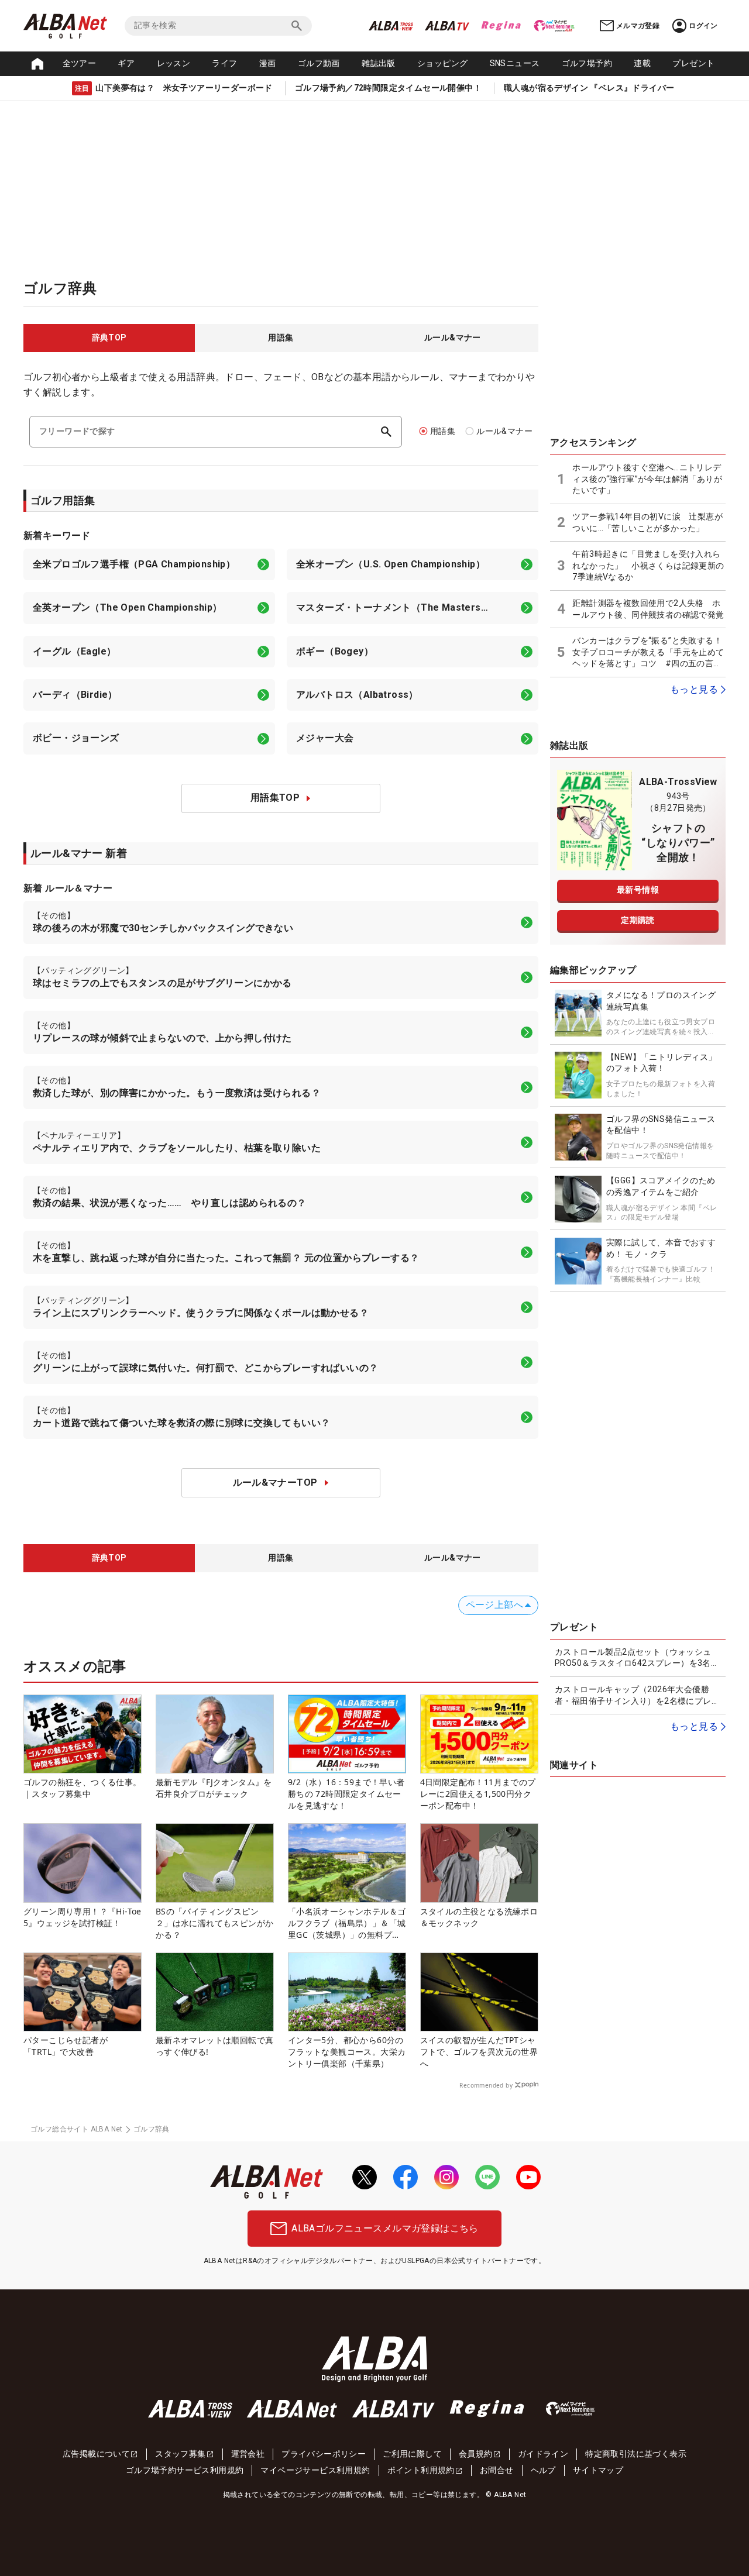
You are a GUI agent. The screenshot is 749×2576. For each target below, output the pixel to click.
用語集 (443, 431)
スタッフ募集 (180, 2454)
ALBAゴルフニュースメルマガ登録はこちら (385, 2228)
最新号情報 (638, 890)
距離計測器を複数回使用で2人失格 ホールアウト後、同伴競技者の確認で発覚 (648, 609)
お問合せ (497, 2470)
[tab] (109, 338)
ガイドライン (543, 2454)
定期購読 (638, 920)
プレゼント (693, 63)
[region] (281, 338)
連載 (642, 63)
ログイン (703, 26)
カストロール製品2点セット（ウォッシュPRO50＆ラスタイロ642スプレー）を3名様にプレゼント (637, 1658)
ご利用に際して (412, 2454)
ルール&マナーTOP (275, 1482)
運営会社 (248, 2454)
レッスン (174, 63)
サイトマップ (598, 2470)
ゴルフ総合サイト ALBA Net (77, 2129)
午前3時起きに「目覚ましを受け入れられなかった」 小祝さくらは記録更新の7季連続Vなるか (648, 565)
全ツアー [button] (80, 63)
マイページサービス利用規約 (315, 2470)
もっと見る (694, 689)
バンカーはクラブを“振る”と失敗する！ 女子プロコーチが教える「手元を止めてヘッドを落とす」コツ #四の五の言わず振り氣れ (648, 653)
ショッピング (442, 63)
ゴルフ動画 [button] (319, 63)
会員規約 (476, 2454)
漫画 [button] (268, 63)
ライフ (224, 63)
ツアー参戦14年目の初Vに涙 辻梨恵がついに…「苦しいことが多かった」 (647, 522)
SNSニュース (515, 63)
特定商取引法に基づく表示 (636, 2454)
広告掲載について (96, 2454)
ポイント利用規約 (421, 2470)
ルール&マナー (504, 431)
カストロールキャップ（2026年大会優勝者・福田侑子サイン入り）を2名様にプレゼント (637, 1696)
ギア (126, 63)
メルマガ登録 (638, 26)
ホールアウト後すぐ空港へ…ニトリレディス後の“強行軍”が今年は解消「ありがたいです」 (647, 479)
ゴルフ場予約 (587, 63)
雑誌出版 (379, 63)
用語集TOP (275, 798)
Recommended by (486, 2085)
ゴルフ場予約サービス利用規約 (185, 2470)
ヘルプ (543, 2470)
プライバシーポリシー (324, 2454)
